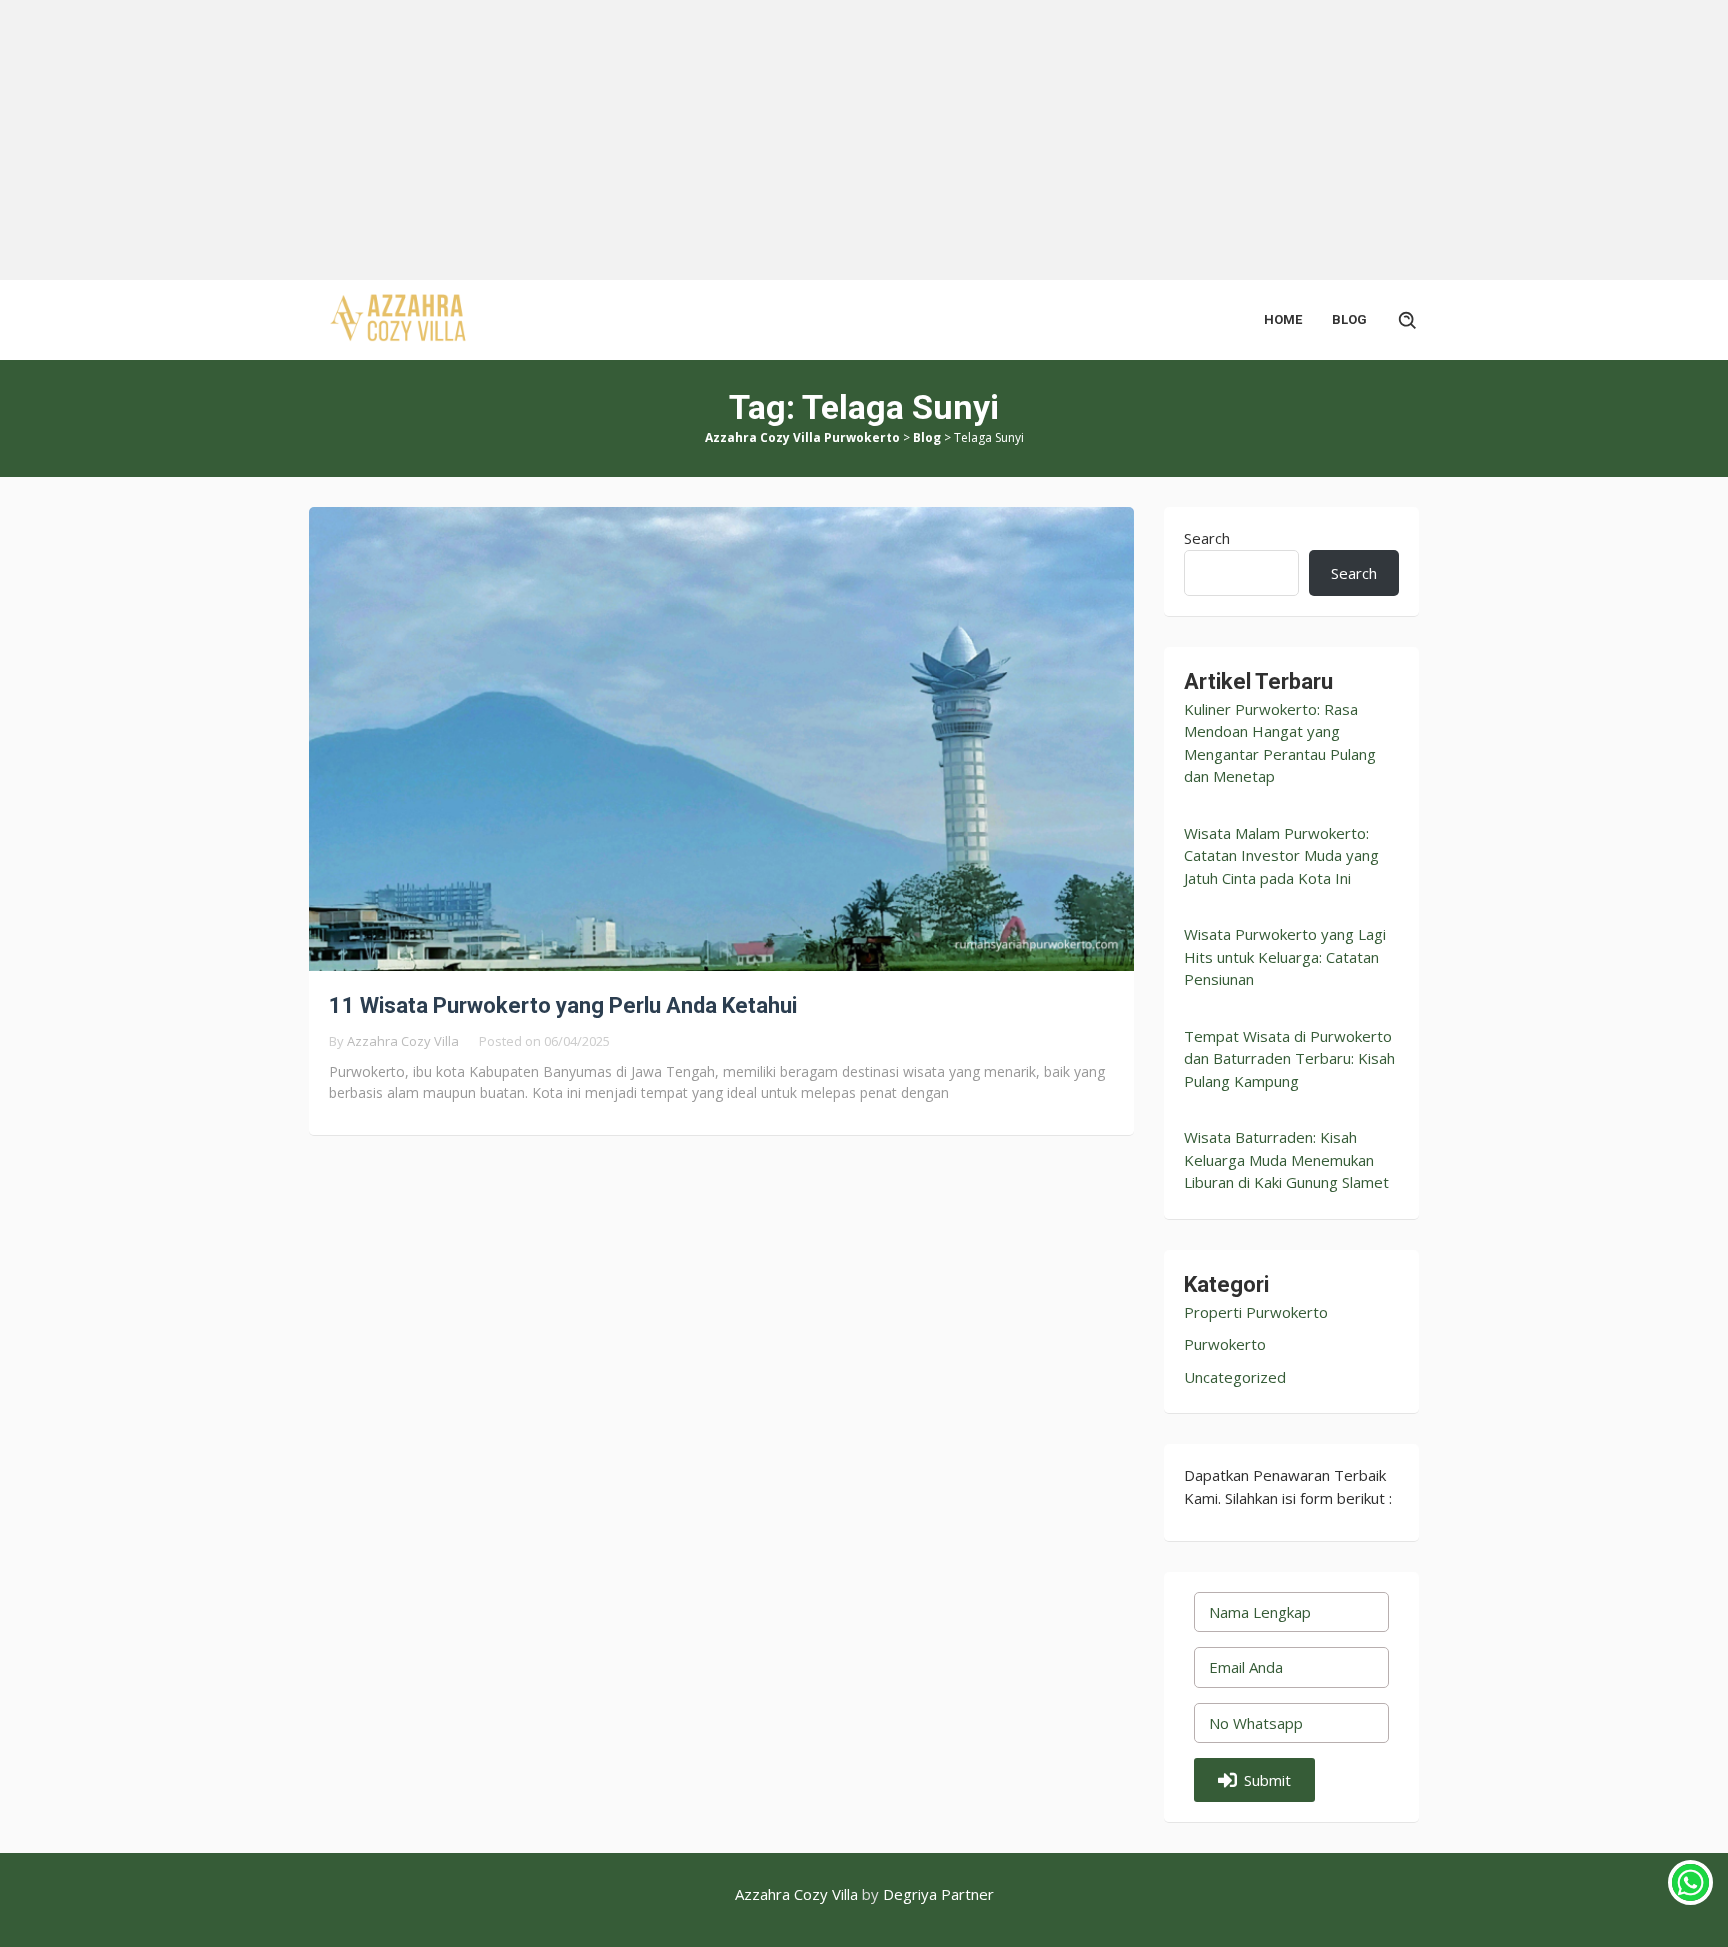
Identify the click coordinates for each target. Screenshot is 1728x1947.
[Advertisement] (600, 140)
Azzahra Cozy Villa (796, 1894)
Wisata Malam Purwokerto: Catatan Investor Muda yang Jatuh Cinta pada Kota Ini (1281, 855)
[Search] (1408, 320)
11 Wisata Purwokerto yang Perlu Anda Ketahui (563, 1005)
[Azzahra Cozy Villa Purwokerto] (399, 318)
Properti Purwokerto (1256, 1312)
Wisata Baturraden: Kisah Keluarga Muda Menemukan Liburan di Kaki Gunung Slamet (1286, 1159)
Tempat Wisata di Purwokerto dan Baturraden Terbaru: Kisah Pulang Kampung (1289, 1058)
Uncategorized (1235, 1377)
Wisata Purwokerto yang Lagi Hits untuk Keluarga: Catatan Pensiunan (1285, 956)
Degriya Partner (938, 1894)
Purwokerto (1225, 1344)
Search (1207, 538)
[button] (1254, 1780)
